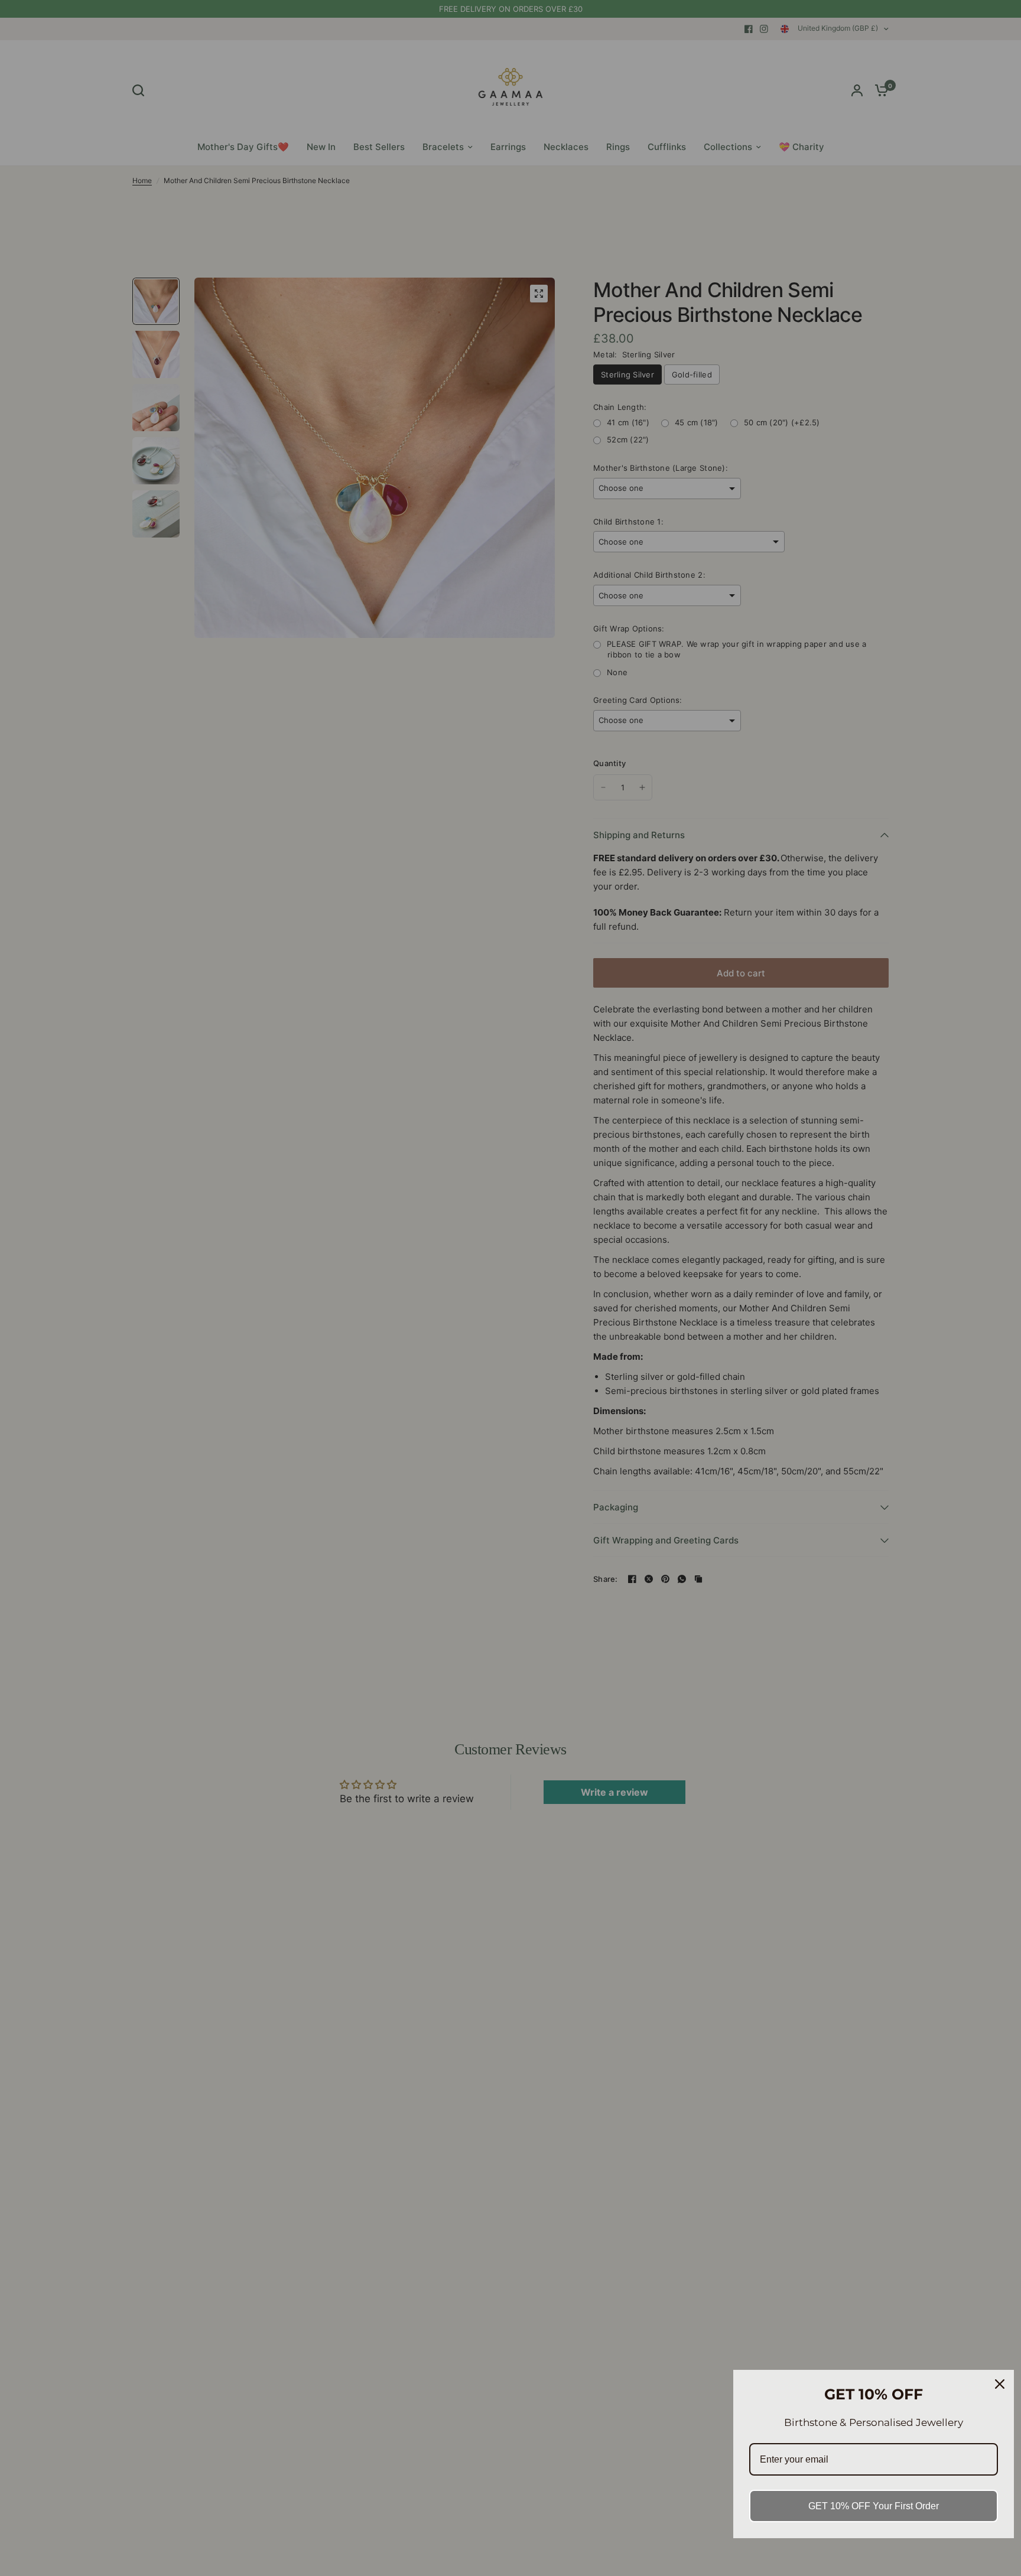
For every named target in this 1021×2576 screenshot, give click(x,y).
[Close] (1000, 2384)
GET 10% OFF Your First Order (874, 2506)
